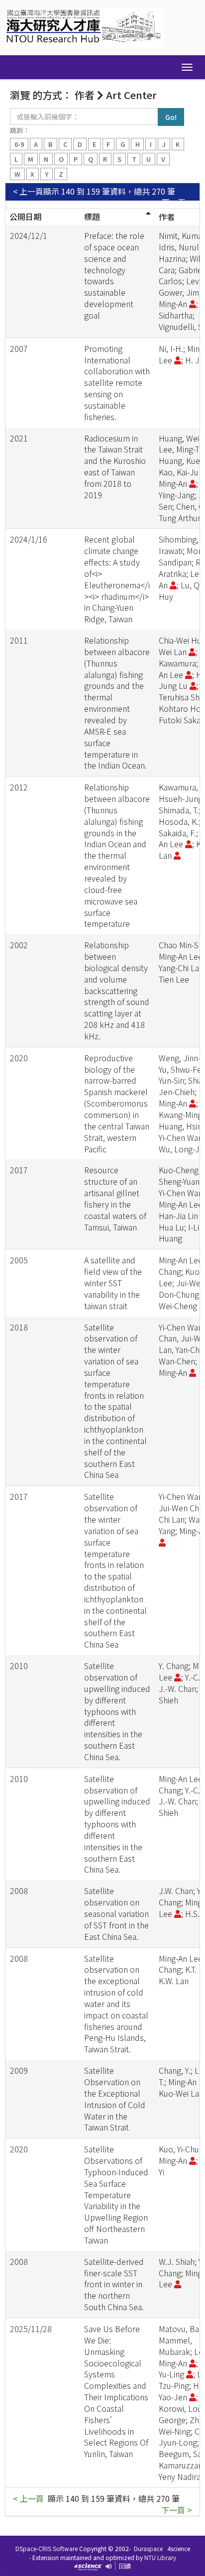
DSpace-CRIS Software (47, 2548)
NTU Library (160, 2557)
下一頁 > (177, 202)
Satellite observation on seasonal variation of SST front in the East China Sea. (116, 1913)
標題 (92, 217)
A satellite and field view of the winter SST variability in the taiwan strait (113, 1283)
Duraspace (148, 2548)
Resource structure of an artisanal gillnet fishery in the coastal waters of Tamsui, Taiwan (115, 1198)
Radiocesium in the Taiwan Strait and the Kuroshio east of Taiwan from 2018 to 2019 (115, 466)
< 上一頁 (28, 191)
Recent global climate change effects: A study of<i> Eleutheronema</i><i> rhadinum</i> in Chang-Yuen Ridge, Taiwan (117, 579)
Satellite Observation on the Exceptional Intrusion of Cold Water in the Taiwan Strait (115, 2099)
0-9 (19, 144)
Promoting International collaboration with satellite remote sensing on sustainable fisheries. (117, 383)
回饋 (125, 2566)
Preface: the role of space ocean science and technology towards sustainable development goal (114, 275)
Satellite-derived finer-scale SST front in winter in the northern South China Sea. (114, 2284)
